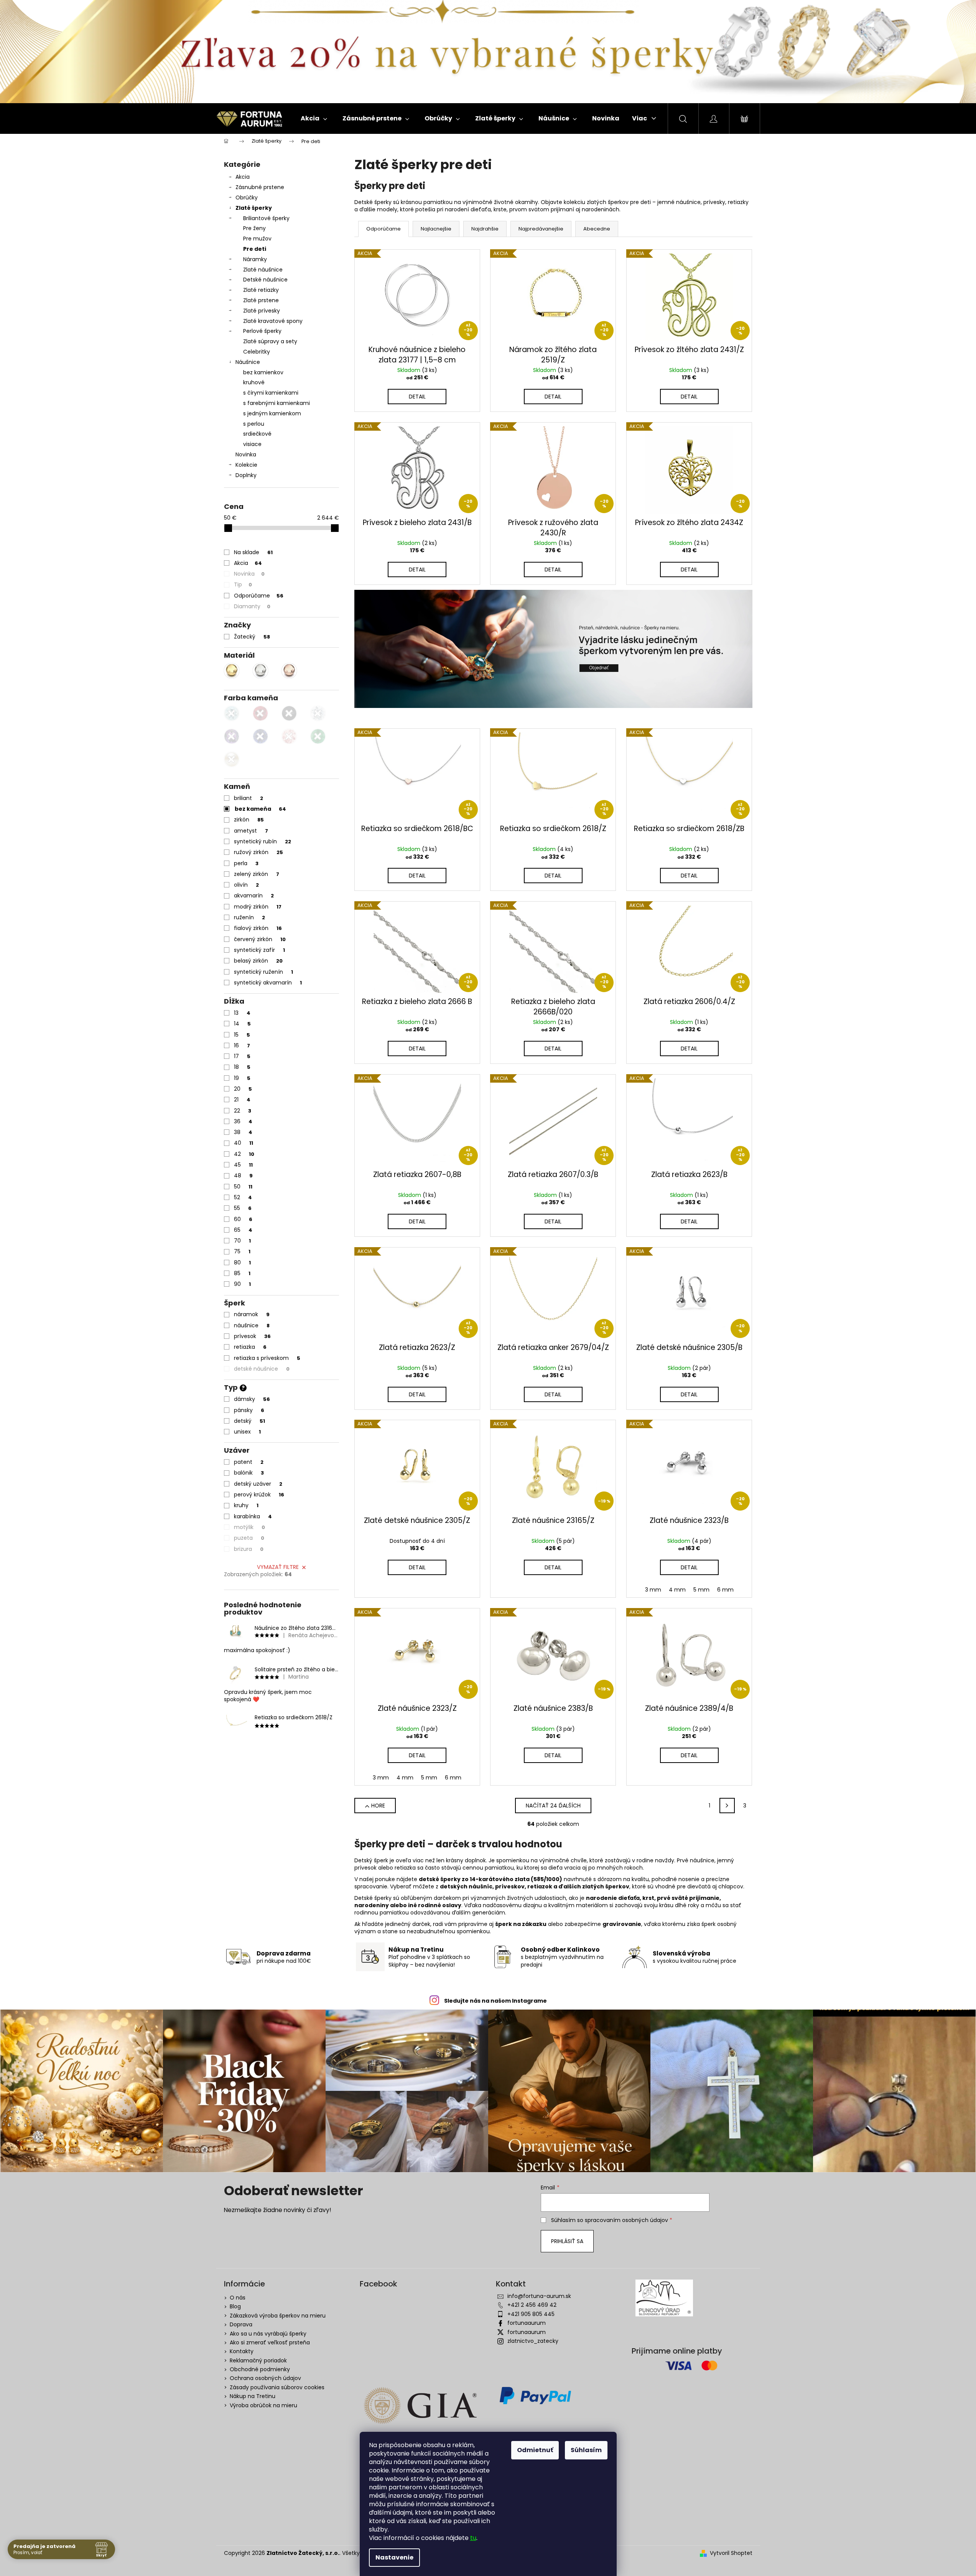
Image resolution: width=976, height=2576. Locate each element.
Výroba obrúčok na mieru (263, 2405)
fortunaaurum (527, 2323)
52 (243, 1197)
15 (242, 1035)
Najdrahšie (485, 229)
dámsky (252, 1399)
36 (243, 1121)
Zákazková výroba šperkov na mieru (278, 2316)
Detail (417, 397)
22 (243, 1111)
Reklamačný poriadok (258, 2360)
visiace (252, 444)
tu (473, 2538)
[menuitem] (314, 119)
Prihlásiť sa (567, 2241)
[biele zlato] (260, 671)
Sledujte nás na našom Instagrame (495, 2001)
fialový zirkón (258, 928)
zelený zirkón (257, 874)
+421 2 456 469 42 (532, 2305)
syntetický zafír (259, 950)
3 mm (653, 1590)
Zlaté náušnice (263, 270)
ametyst (251, 831)
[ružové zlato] (289, 671)
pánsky (249, 1410)
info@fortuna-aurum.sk (539, 2296)
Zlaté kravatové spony (273, 321)
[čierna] (289, 713)
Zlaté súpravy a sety (270, 341)
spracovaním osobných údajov (626, 2220)
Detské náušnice (265, 280)
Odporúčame (259, 596)
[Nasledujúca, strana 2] (727, 1806)
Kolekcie (246, 465)
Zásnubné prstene (260, 187)
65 (243, 1230)
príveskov (510, 1886)
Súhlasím (586, 2450)
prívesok (252, 1336)
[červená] (260, 713)
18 (242, 1067)
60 (243, 1219)
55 (243, 1208)
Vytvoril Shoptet (731, 2553)
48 (243, 1175)
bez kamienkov (263, 372)
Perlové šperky (262, 331)
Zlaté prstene (261, 300)
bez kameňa (260, 809)
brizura (249, 1549)
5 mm (701, 1590)
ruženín (249, 917)
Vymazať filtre (278, 1567)
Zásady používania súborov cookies (277, 2387)
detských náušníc (466, 1886)
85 (242, 1273)
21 (242, 1100)
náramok (252, 1314)
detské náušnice (262, 1369)
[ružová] (289, 736)
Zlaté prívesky (262, 311)
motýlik (249, 1527)
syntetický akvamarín (268, 983)
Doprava (241, 2324)
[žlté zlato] (232, 671)
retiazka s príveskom (267, 1358)
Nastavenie (394, 2557)
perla (246, 863)
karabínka (253, 1516)
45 (243, 1165)
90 (242, 1284)
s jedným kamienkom (272, 413)
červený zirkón (260, 939)
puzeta (249, 1538)
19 (242, 1078)
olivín (246, 885)
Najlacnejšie (436, 229)
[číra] (318, 713)
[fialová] (232, 736)
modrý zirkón (258, 907)
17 (242, 1056)
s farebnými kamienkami (277, 403)
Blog (235, 2306)
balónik (249, 1473)
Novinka (246, 454)
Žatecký (252, 637)
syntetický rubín (263, 841)
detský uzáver (258, 1484)
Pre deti (255, 249)
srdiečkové (257, 434)
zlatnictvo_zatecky (533, 2341)
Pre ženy (254, 228)
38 (243, 1132)
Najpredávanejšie (541, 229)
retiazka (250, 1347)
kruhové (254, 382)
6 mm (725, 1590)
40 (244, 1143)
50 (243, 1187)
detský (249, 1421)
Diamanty (252, 606)
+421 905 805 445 (531, 2314)
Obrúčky (247, 198)
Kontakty (242, 2351)
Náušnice (248, 362)
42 (244, 1154)
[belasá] (232, 713)
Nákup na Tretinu (253, 2396)
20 (243, 1089)
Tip (243, 584)
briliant (249, 798)
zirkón (249, 820)
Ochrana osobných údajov (265, 2378)
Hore (378, 1806)
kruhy (246, 1505)
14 (242, 1024)
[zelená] (318, 736)
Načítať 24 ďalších (553, 1806)
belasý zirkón (258, 961)
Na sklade (253, 552)
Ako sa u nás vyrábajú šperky (268, 2334)
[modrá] (260, 736)
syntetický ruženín (263, 972)
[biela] (232, 759)
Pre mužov (257, 239)
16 (242, 1045)
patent (249, 1462)
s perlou (254, 424)
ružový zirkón (258, 852)
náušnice (252, 1325)
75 (242, 1251)
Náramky (255, 259)
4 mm (677, 1590)
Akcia (243, 177)
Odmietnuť (535, 2450)
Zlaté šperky (254, 208)
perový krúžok (259, 1495)
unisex (247, 1432)
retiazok (540, 1886)
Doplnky (246, 475)
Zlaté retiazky (261, 290)
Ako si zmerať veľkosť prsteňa (270, 2342)
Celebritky (257, 352)
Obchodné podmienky (260, 2369)
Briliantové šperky (266, 218)
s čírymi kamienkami (271, 393)
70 (242, 1241)
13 (242, 1013)
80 (242, 1262)
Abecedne (597, 229)
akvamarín (254, 895)
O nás (238, 2298)
